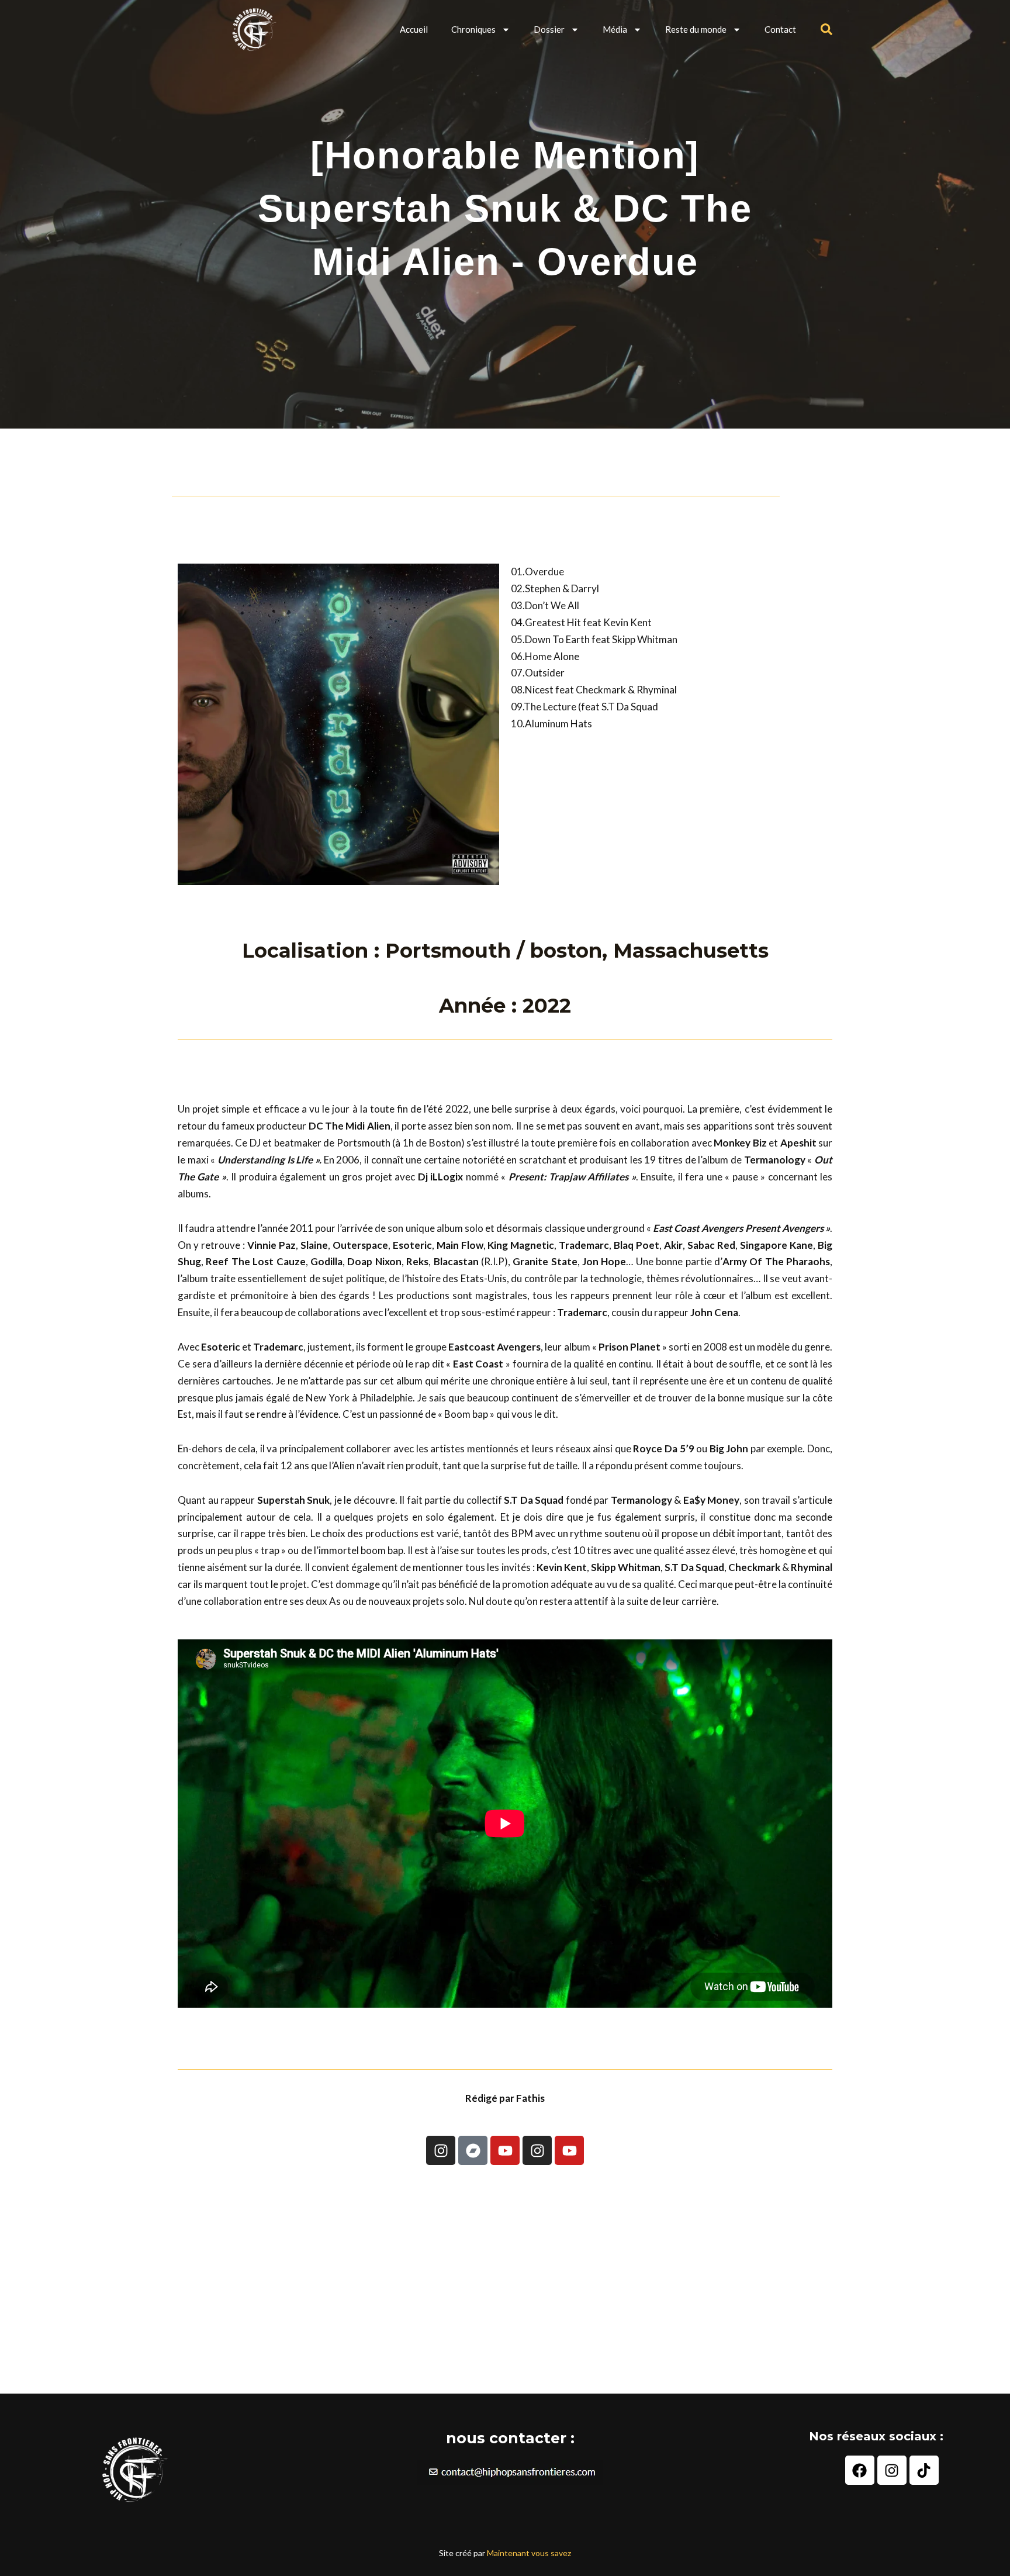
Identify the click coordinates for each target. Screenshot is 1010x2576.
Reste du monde (696, 29)
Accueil (414, 29)
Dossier (549, 29)
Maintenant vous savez (529, 2553)
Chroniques (473, 29)
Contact (780, 29)
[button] (826, 29)
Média (615, 29)
